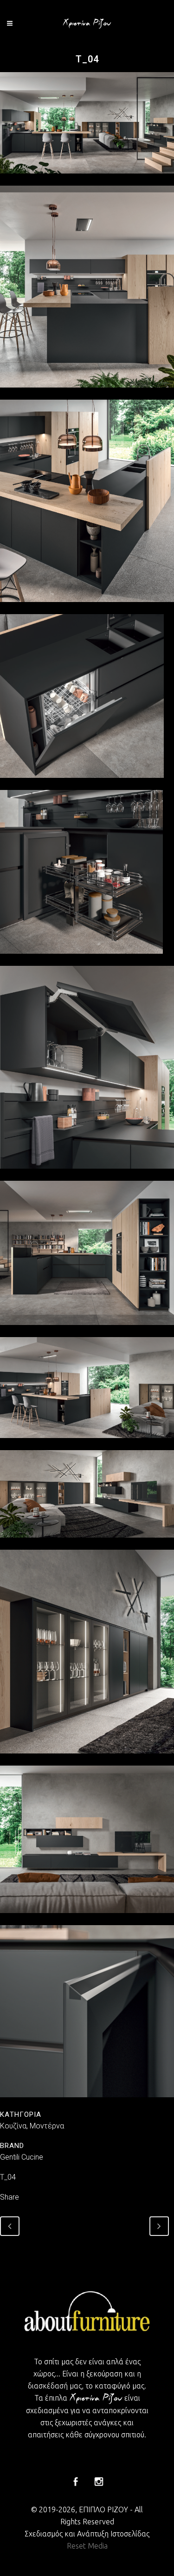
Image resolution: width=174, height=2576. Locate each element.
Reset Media (87, 2546)
